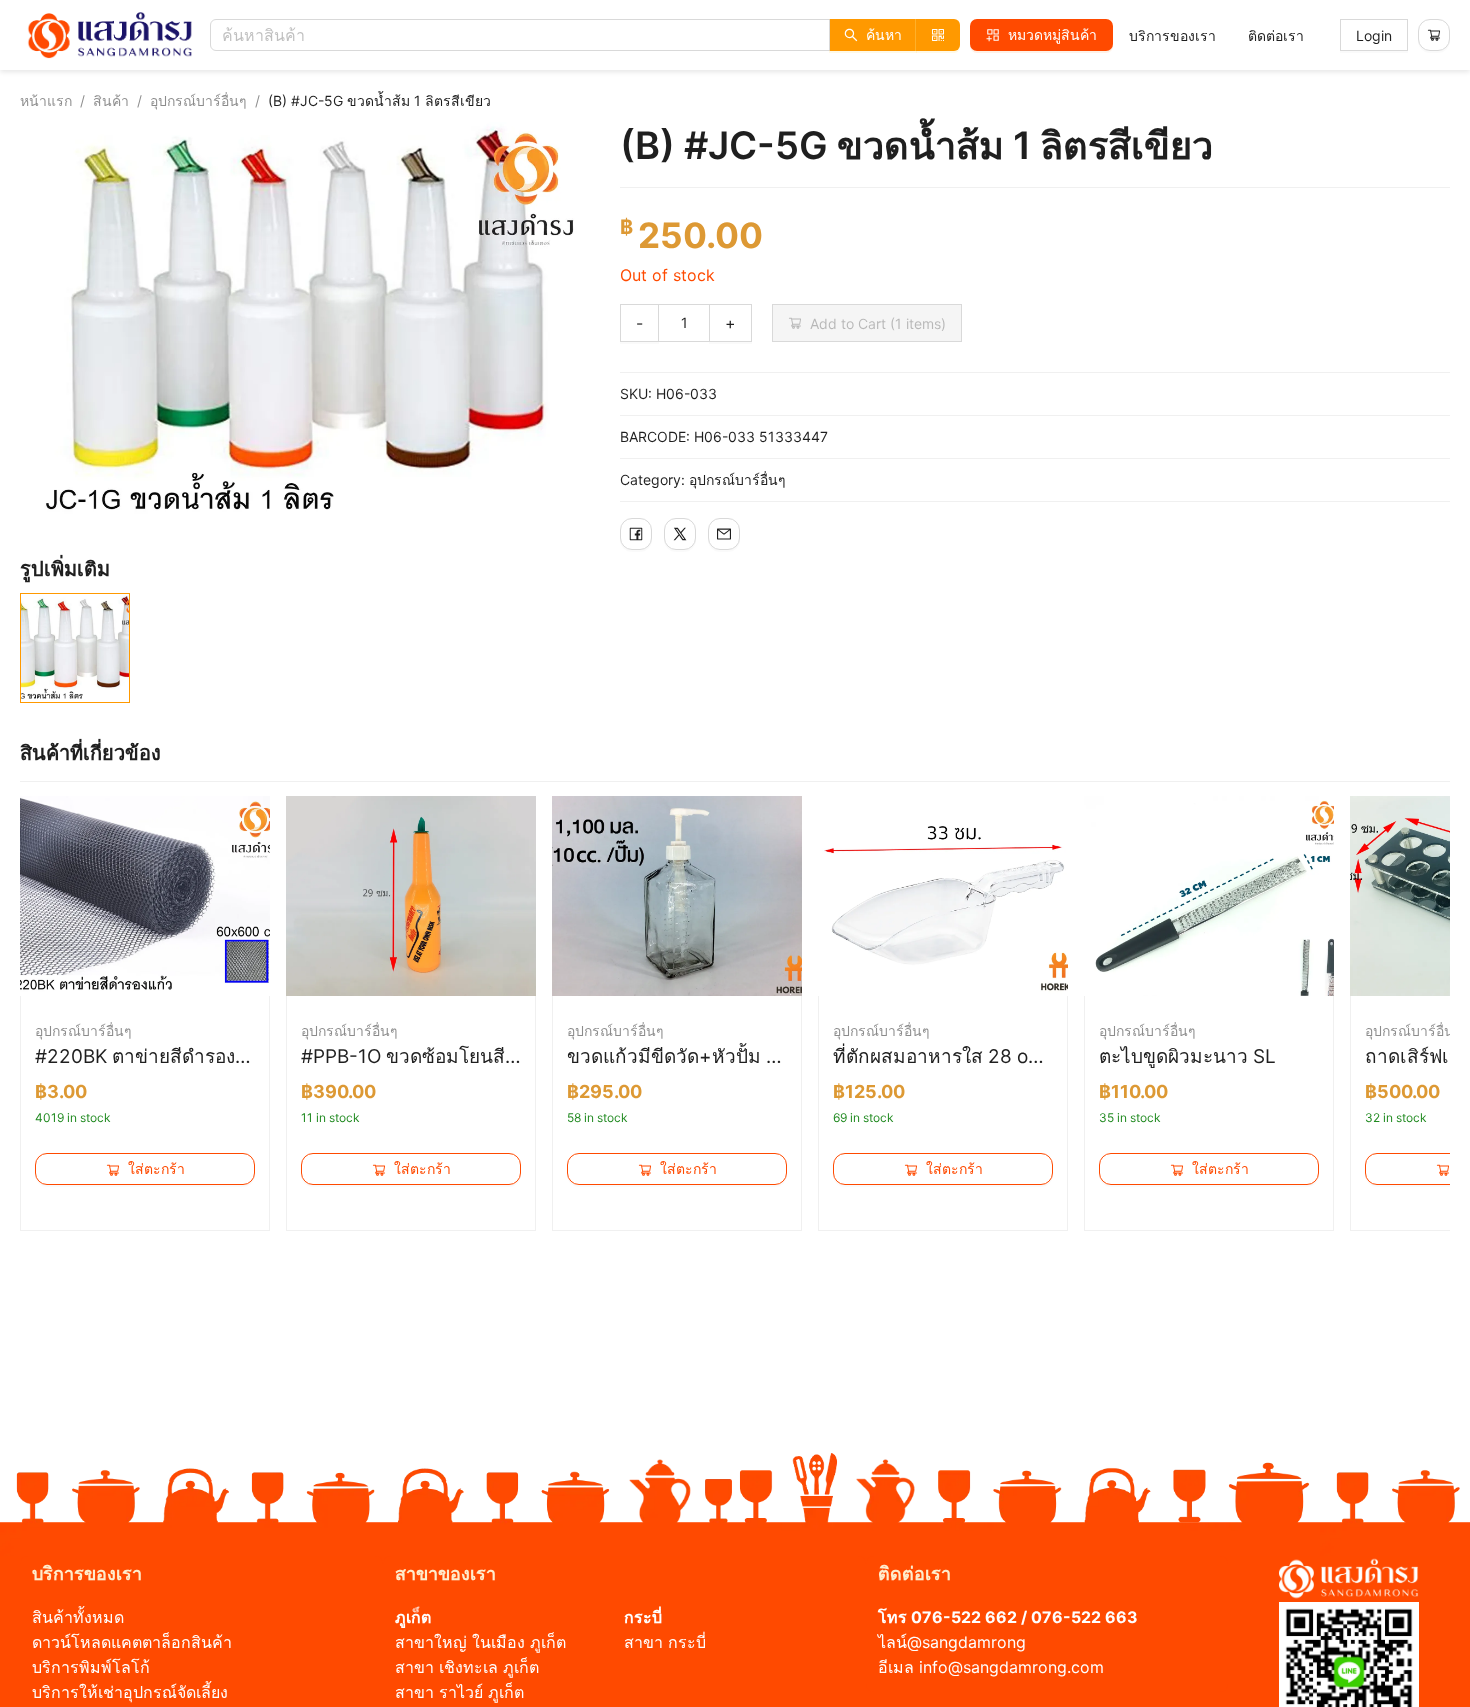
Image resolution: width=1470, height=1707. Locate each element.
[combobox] (590, 35)
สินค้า (111, 100)
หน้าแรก (46, 100)
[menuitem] (1172, 36)
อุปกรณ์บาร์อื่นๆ (198, 100)
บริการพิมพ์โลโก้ (91, 1667)
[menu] (1216, 35)
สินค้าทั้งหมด (78, 1617)
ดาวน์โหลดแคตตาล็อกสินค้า (132, 1642)
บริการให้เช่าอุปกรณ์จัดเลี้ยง (130, 1692)
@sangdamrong (966, 1642)
